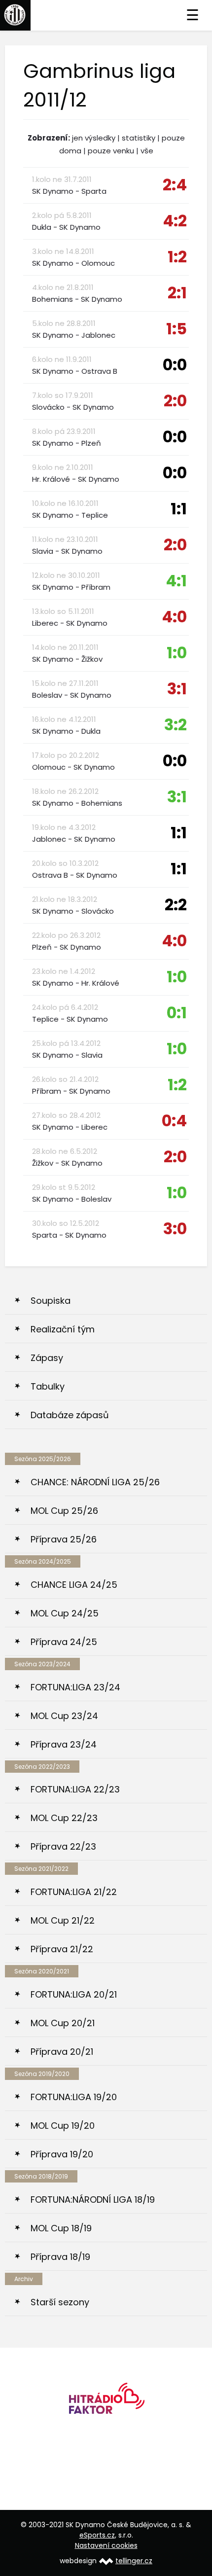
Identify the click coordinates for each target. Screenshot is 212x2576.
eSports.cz (97, 2535)
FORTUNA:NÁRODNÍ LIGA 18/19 (93, 2200)
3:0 (175, 1229)
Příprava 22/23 (63, 1846)
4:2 (175, 221)
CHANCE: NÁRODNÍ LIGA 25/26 (95, 1482)
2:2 (176, 905)
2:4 (175, 185)
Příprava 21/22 (62, 1949)
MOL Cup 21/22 (63, 1920)
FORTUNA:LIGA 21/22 (74, 1892)
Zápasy (47, 1358)
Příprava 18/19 (60, 2257)
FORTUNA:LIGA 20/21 (74, 1994)
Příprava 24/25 (64, 1642)
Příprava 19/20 (62, 2154)
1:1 (179, 509)
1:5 (177, 329)
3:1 (177, 689)
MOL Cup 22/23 (64, 1818)
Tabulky (48, 1386)
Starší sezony (60, 2302)
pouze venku (111, 151)
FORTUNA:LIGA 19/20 (74, 2097)
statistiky (139, 138)
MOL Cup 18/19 (61, 2228)
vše (147, 151)
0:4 (174, 1121)
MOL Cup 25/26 (64, 1511)
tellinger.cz (134, 2561)
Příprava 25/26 (64, 1539)
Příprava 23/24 (64, 1744)
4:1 (176, 581)
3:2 (176, 725)
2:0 (175, 401)
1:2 (177, 257)
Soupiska (51, 1301)
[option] (106, 2402)
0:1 (177, 1013)
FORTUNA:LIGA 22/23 (75, 1789)
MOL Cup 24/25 (65, 1613)
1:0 (177, 653)
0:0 (175, 365)
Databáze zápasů (70, 1415)
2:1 (177, 293)
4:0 (174, 617)
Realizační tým (63, 1329)
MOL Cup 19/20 (63, 2126)
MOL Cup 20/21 (63, 2023)
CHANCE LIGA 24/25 (74, 1585)
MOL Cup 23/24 (64, 1716)
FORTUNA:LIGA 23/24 (75, 1687)
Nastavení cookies (106, 2545)
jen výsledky (94, 138)
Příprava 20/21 (62, 2052)
